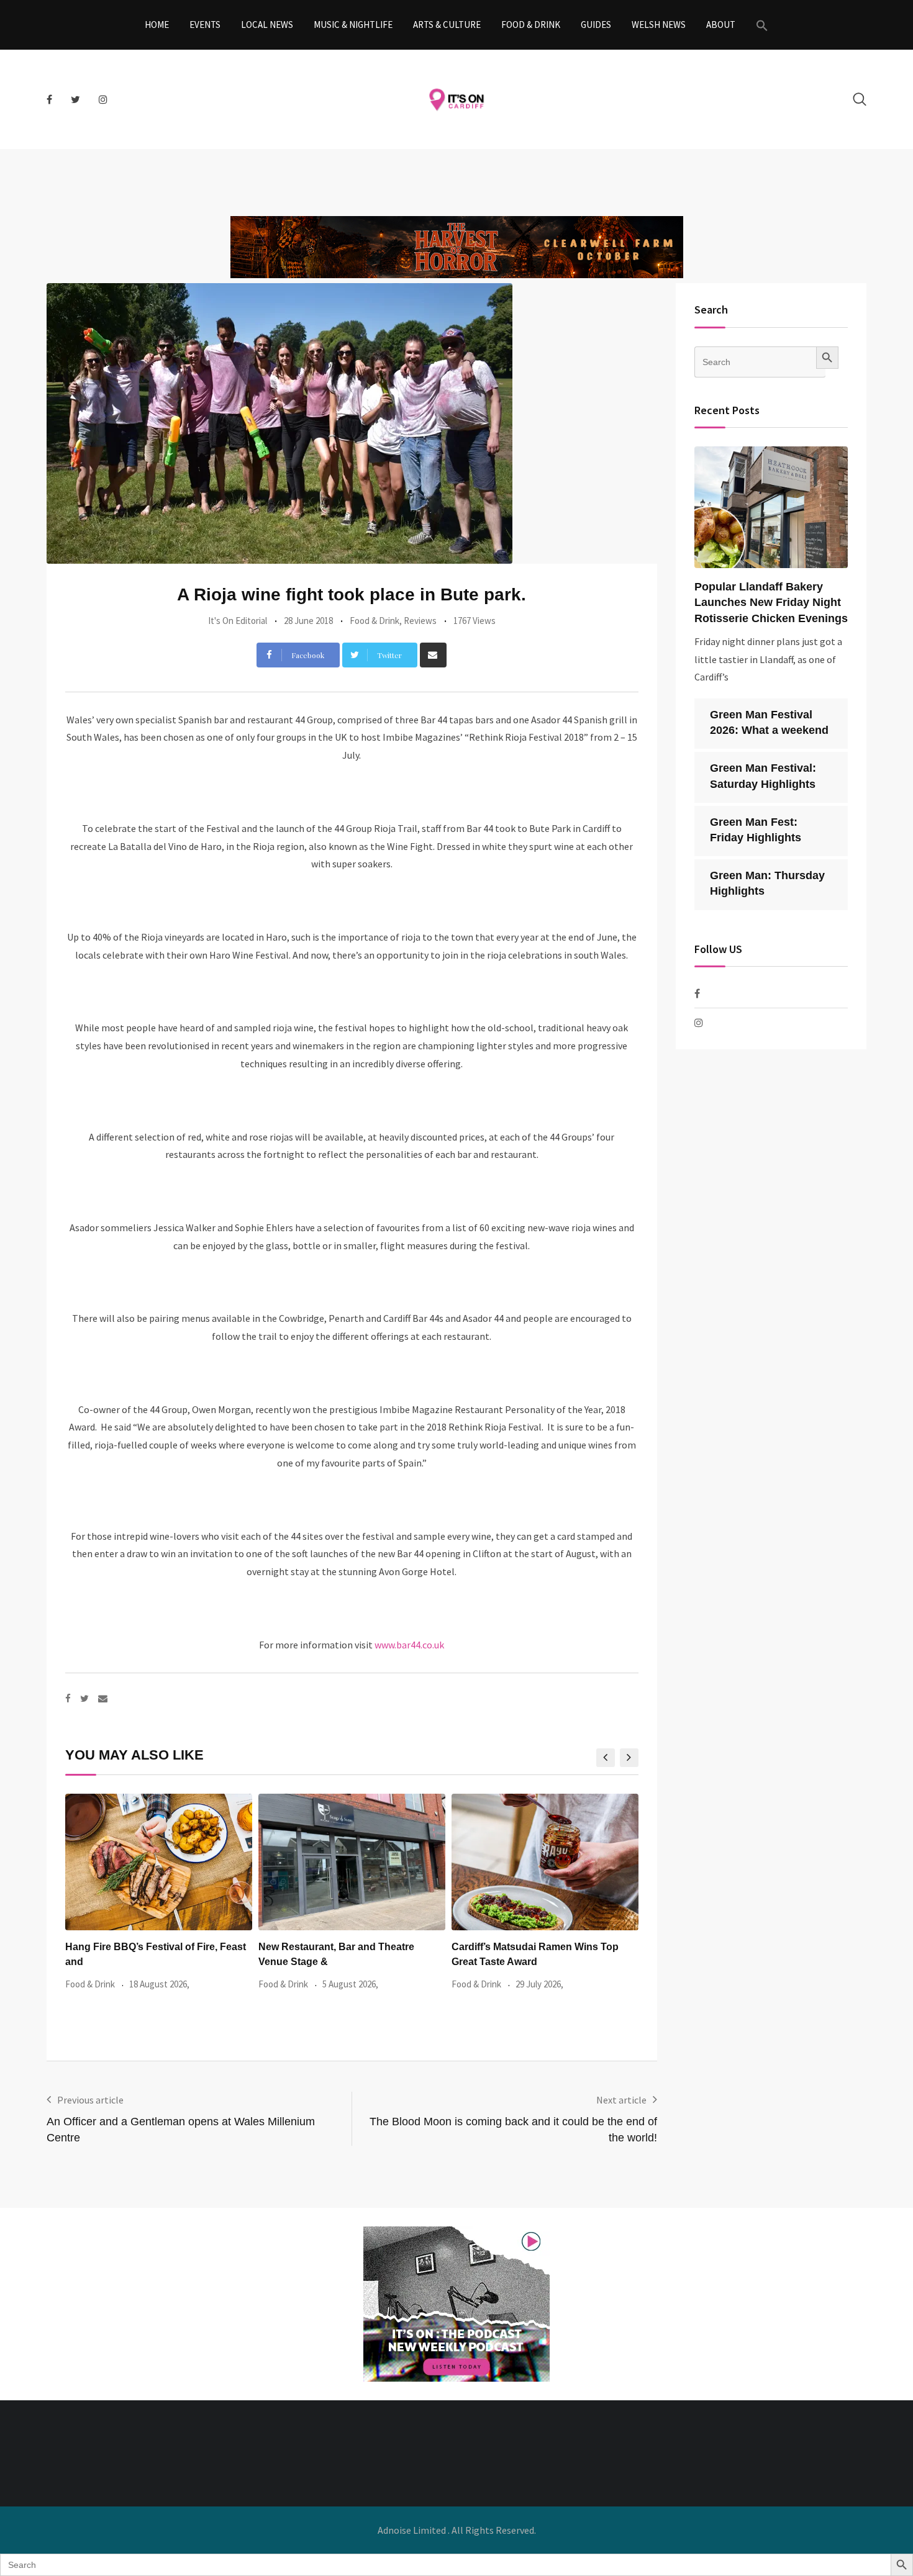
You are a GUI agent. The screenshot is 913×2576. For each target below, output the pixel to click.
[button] (762, 25)
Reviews (420, 621)
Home (157, 25)
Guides (596, 25)
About (721, 25)
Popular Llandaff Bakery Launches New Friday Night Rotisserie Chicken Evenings (771, 602)
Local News (267, 25)
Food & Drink (531, 25)
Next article (621, 2100)
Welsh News (659, 25)
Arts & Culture (447, 25)
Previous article (90, 2100)
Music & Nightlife (353, 25)
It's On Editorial (238, 621)
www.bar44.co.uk (409, 1645)
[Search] (860, 99)
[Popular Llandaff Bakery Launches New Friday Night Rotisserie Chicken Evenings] (771, 507)
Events (205, 25)
